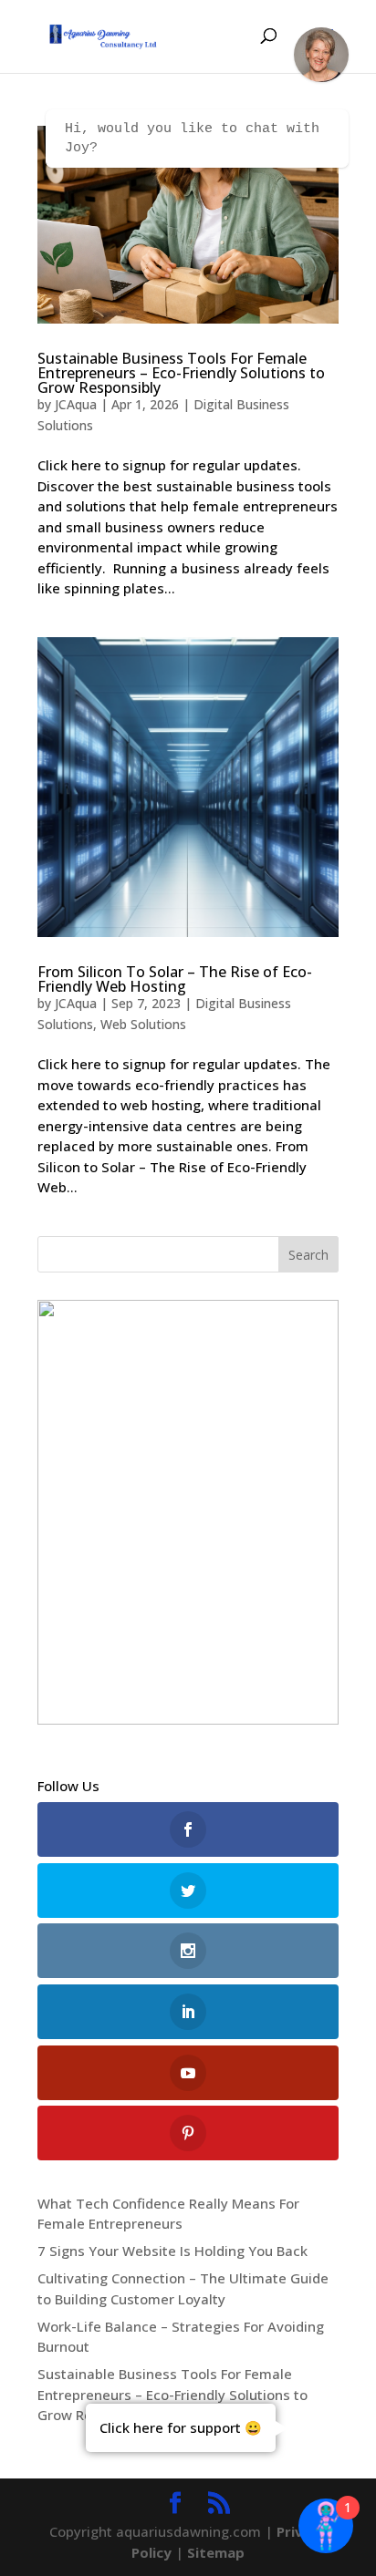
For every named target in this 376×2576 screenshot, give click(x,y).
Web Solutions (143, 1024)
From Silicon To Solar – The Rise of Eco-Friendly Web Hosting (175, 979)
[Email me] (321, 55)
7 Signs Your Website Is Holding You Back (172, 2251)
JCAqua (76, 404)
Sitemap (216, 2552)
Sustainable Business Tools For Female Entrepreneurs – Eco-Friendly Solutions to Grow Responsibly (181, 373)
